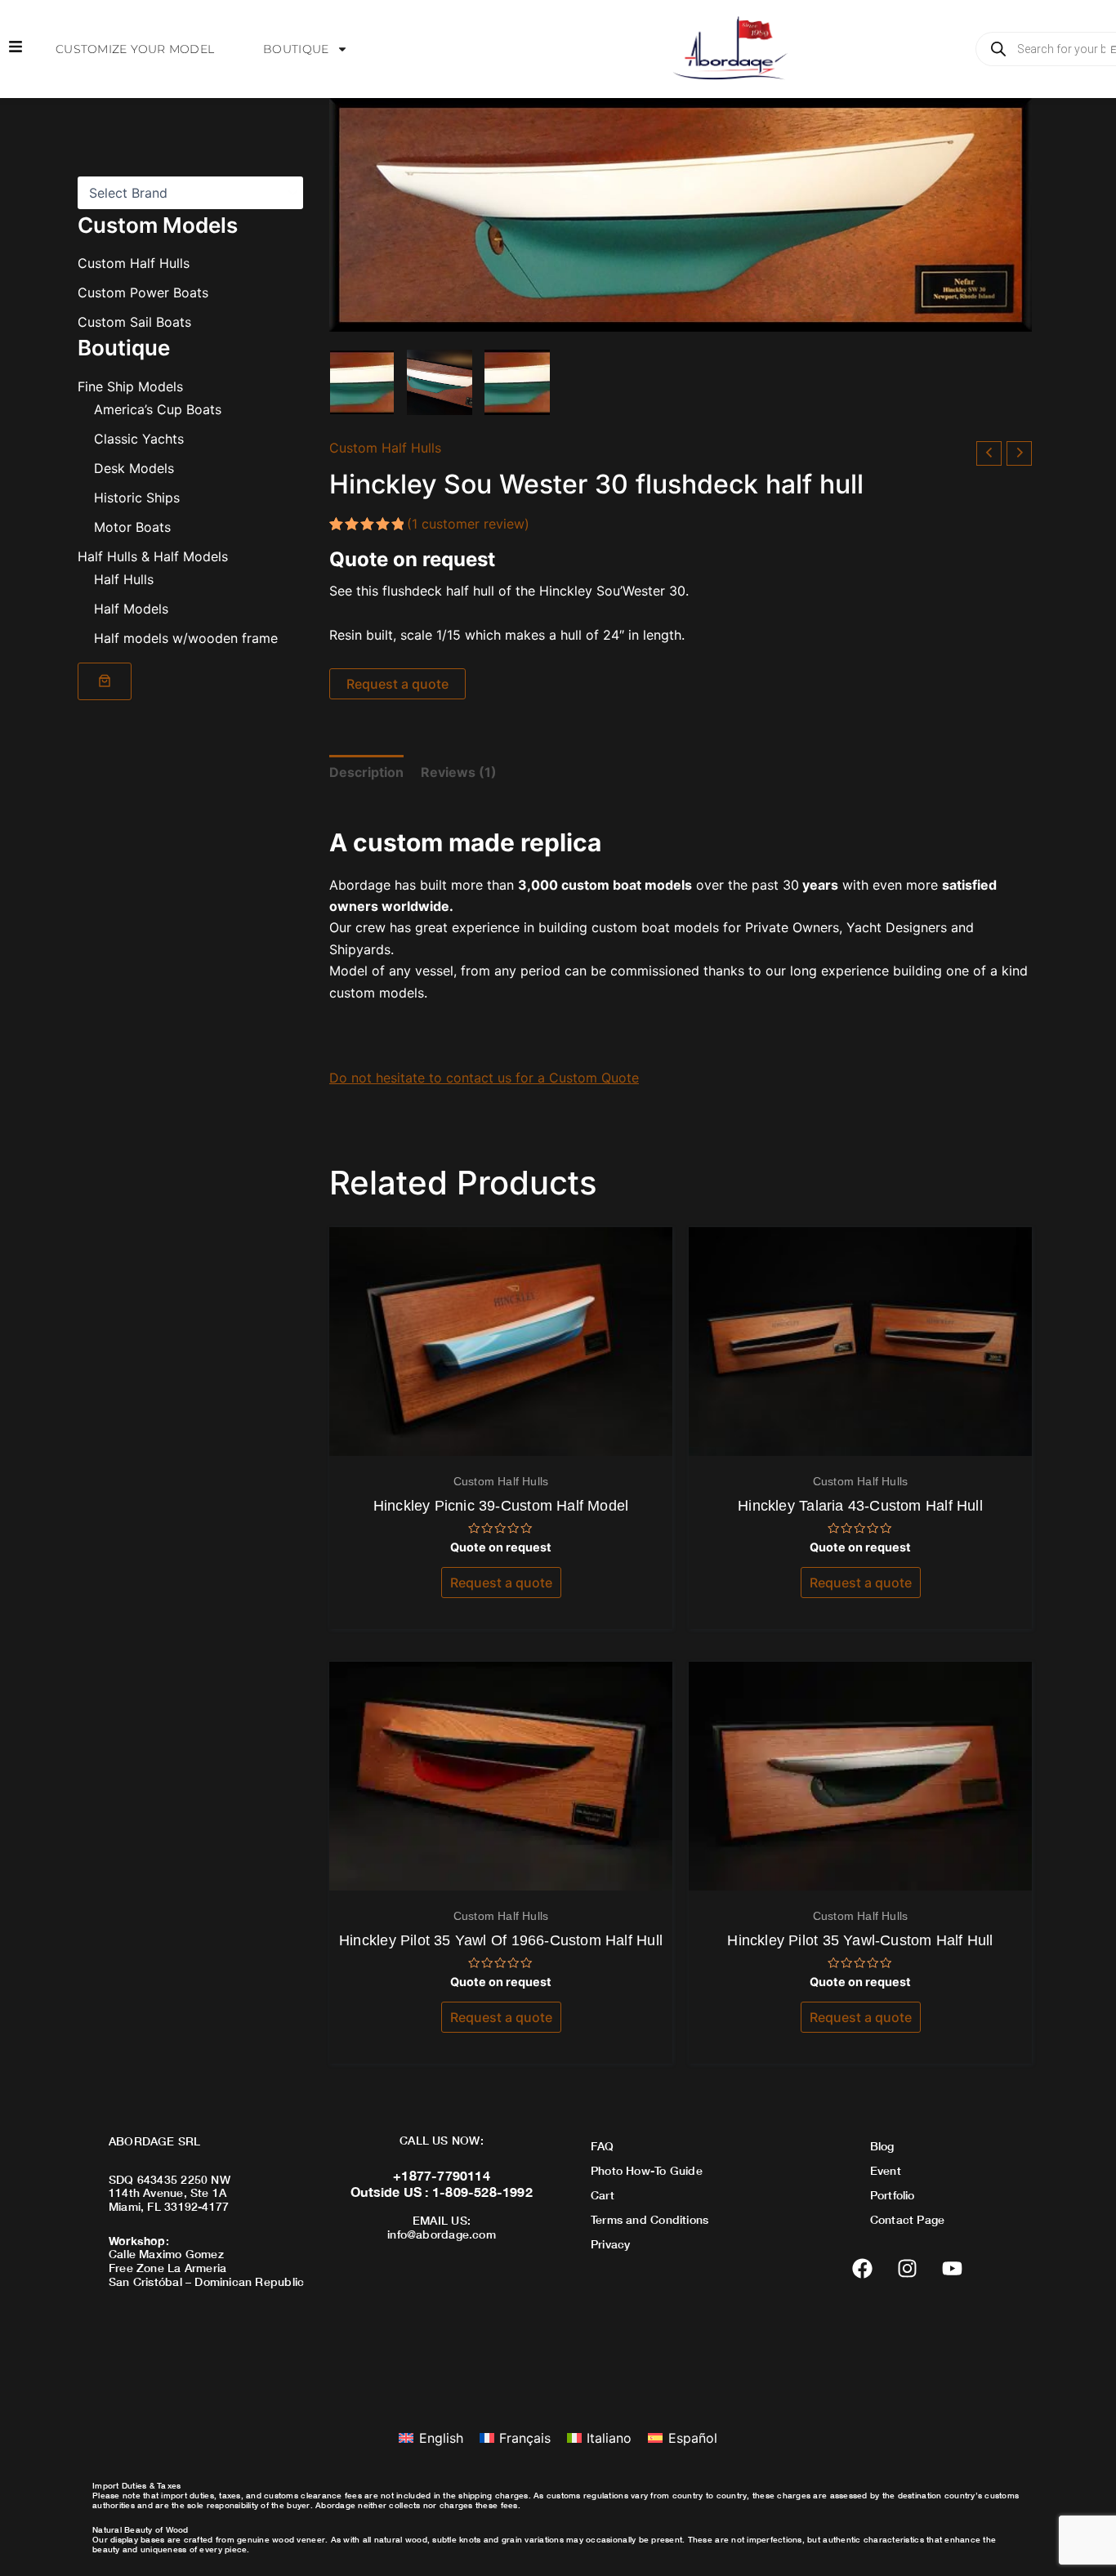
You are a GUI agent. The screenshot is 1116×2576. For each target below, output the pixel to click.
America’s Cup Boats (158, 408)
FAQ (603, 2146)
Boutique (296, 49)
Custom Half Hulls (134, 263)
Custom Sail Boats (134, 322)
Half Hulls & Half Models (153, 556)
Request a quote (397, 684)
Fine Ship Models (130, 386)
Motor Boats (132, 526)
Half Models (131, 608)
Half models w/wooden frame (186, 637)
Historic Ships (137, 497)
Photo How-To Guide (647, 2170)
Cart (603, 2195)
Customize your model (135, 49)
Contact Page (908, 2219)
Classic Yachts (139, 438)
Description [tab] (366, 772)
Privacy (610, 2244)
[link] (105, 681)
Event (886, 2170)
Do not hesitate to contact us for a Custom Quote (484, 1078)
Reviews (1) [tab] (459, 772)
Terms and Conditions (650, 2219)
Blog (882, 2146)
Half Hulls (124, 578)
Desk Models (134, 467)
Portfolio (893, 2195)
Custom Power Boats (143, 292)
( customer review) (468, 524)
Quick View (501, 1440)
